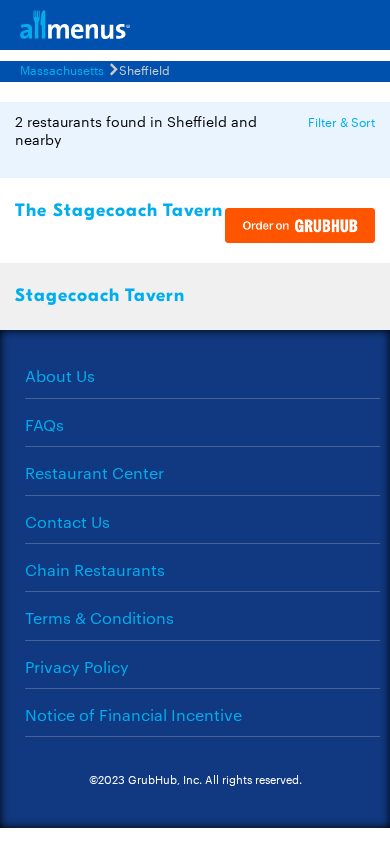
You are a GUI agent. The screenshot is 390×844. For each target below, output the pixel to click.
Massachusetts (62, 69)
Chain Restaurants (95, 569)
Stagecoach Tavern (100, 295)
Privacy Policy (77, 666)
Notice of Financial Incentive (133, 714)
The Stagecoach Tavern (119, 210)
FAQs (44, 424)
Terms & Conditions (99, 617)
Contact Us (67, 521)
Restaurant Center (94, 472)
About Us (60, 375)
